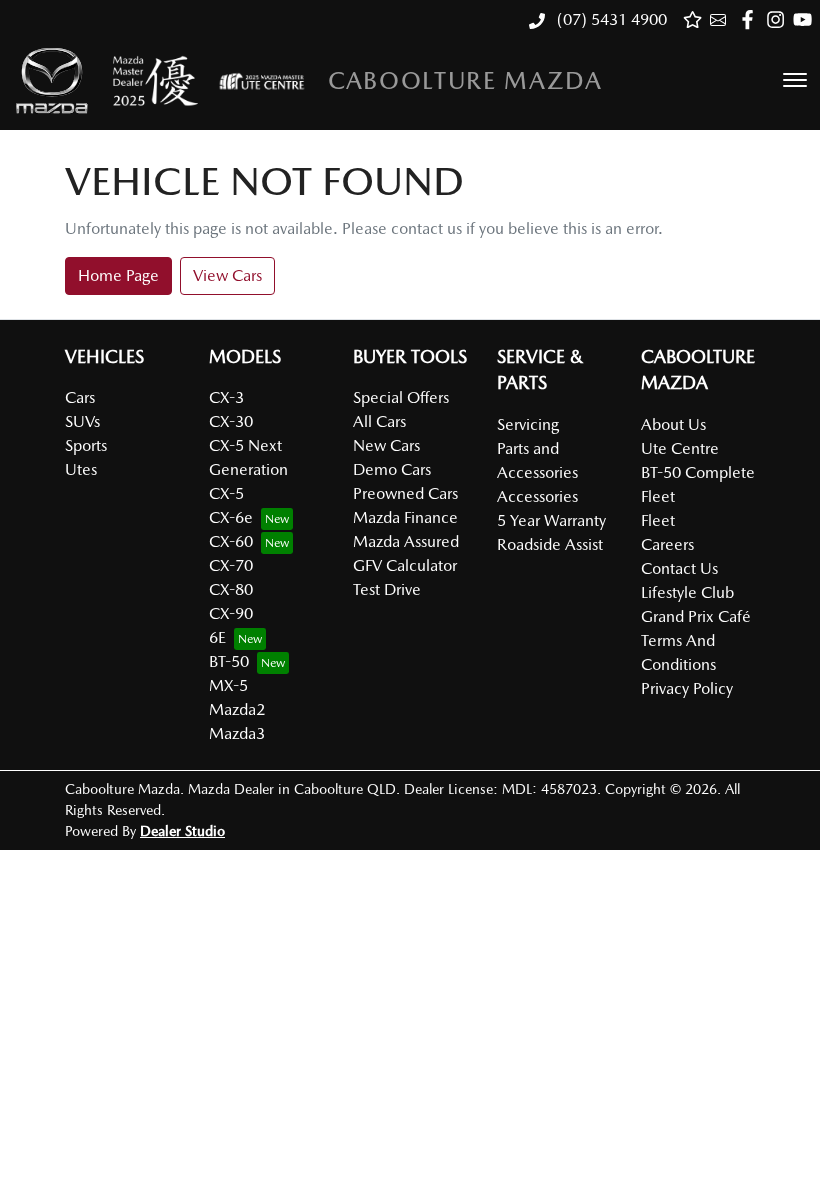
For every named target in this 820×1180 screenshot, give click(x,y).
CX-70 (231, 565)
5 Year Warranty (551, 520)
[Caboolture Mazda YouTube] (806, 19)
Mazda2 (237, 709)
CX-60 (231, 541)
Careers (667, 544)
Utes (81, 469)
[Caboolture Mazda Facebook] (751, 19)
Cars (80, 397)
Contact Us (679, 568)
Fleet (658, 520)
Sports (86, 445)
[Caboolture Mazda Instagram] (779, 19)
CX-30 (231, 421)
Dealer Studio (182, 831)
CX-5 (226, 493)
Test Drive (387, 589)
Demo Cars (392, 469)
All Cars (379, 421)
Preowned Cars (405, 493)
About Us (673, 424)
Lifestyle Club (687, 592)
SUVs (82, 421)
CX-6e (231, 517)
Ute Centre (680, 448)
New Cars (386, 445)
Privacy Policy (687, 688)
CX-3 (226, 397)
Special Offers (401, 397)
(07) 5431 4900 (610, 19)
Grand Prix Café (696, 616)
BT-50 (229, 661)
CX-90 (231, 613)
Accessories (537, 496)
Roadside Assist (550, 544)
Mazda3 (237, 733)
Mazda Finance (405, 517)
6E (217, 637)
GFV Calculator (405, 565)
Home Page (118, 275)
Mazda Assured (406, 541)
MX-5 (228, 685)
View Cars (227, 275)
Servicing (528, 424)
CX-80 (231, 589)
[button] (795, 80)
